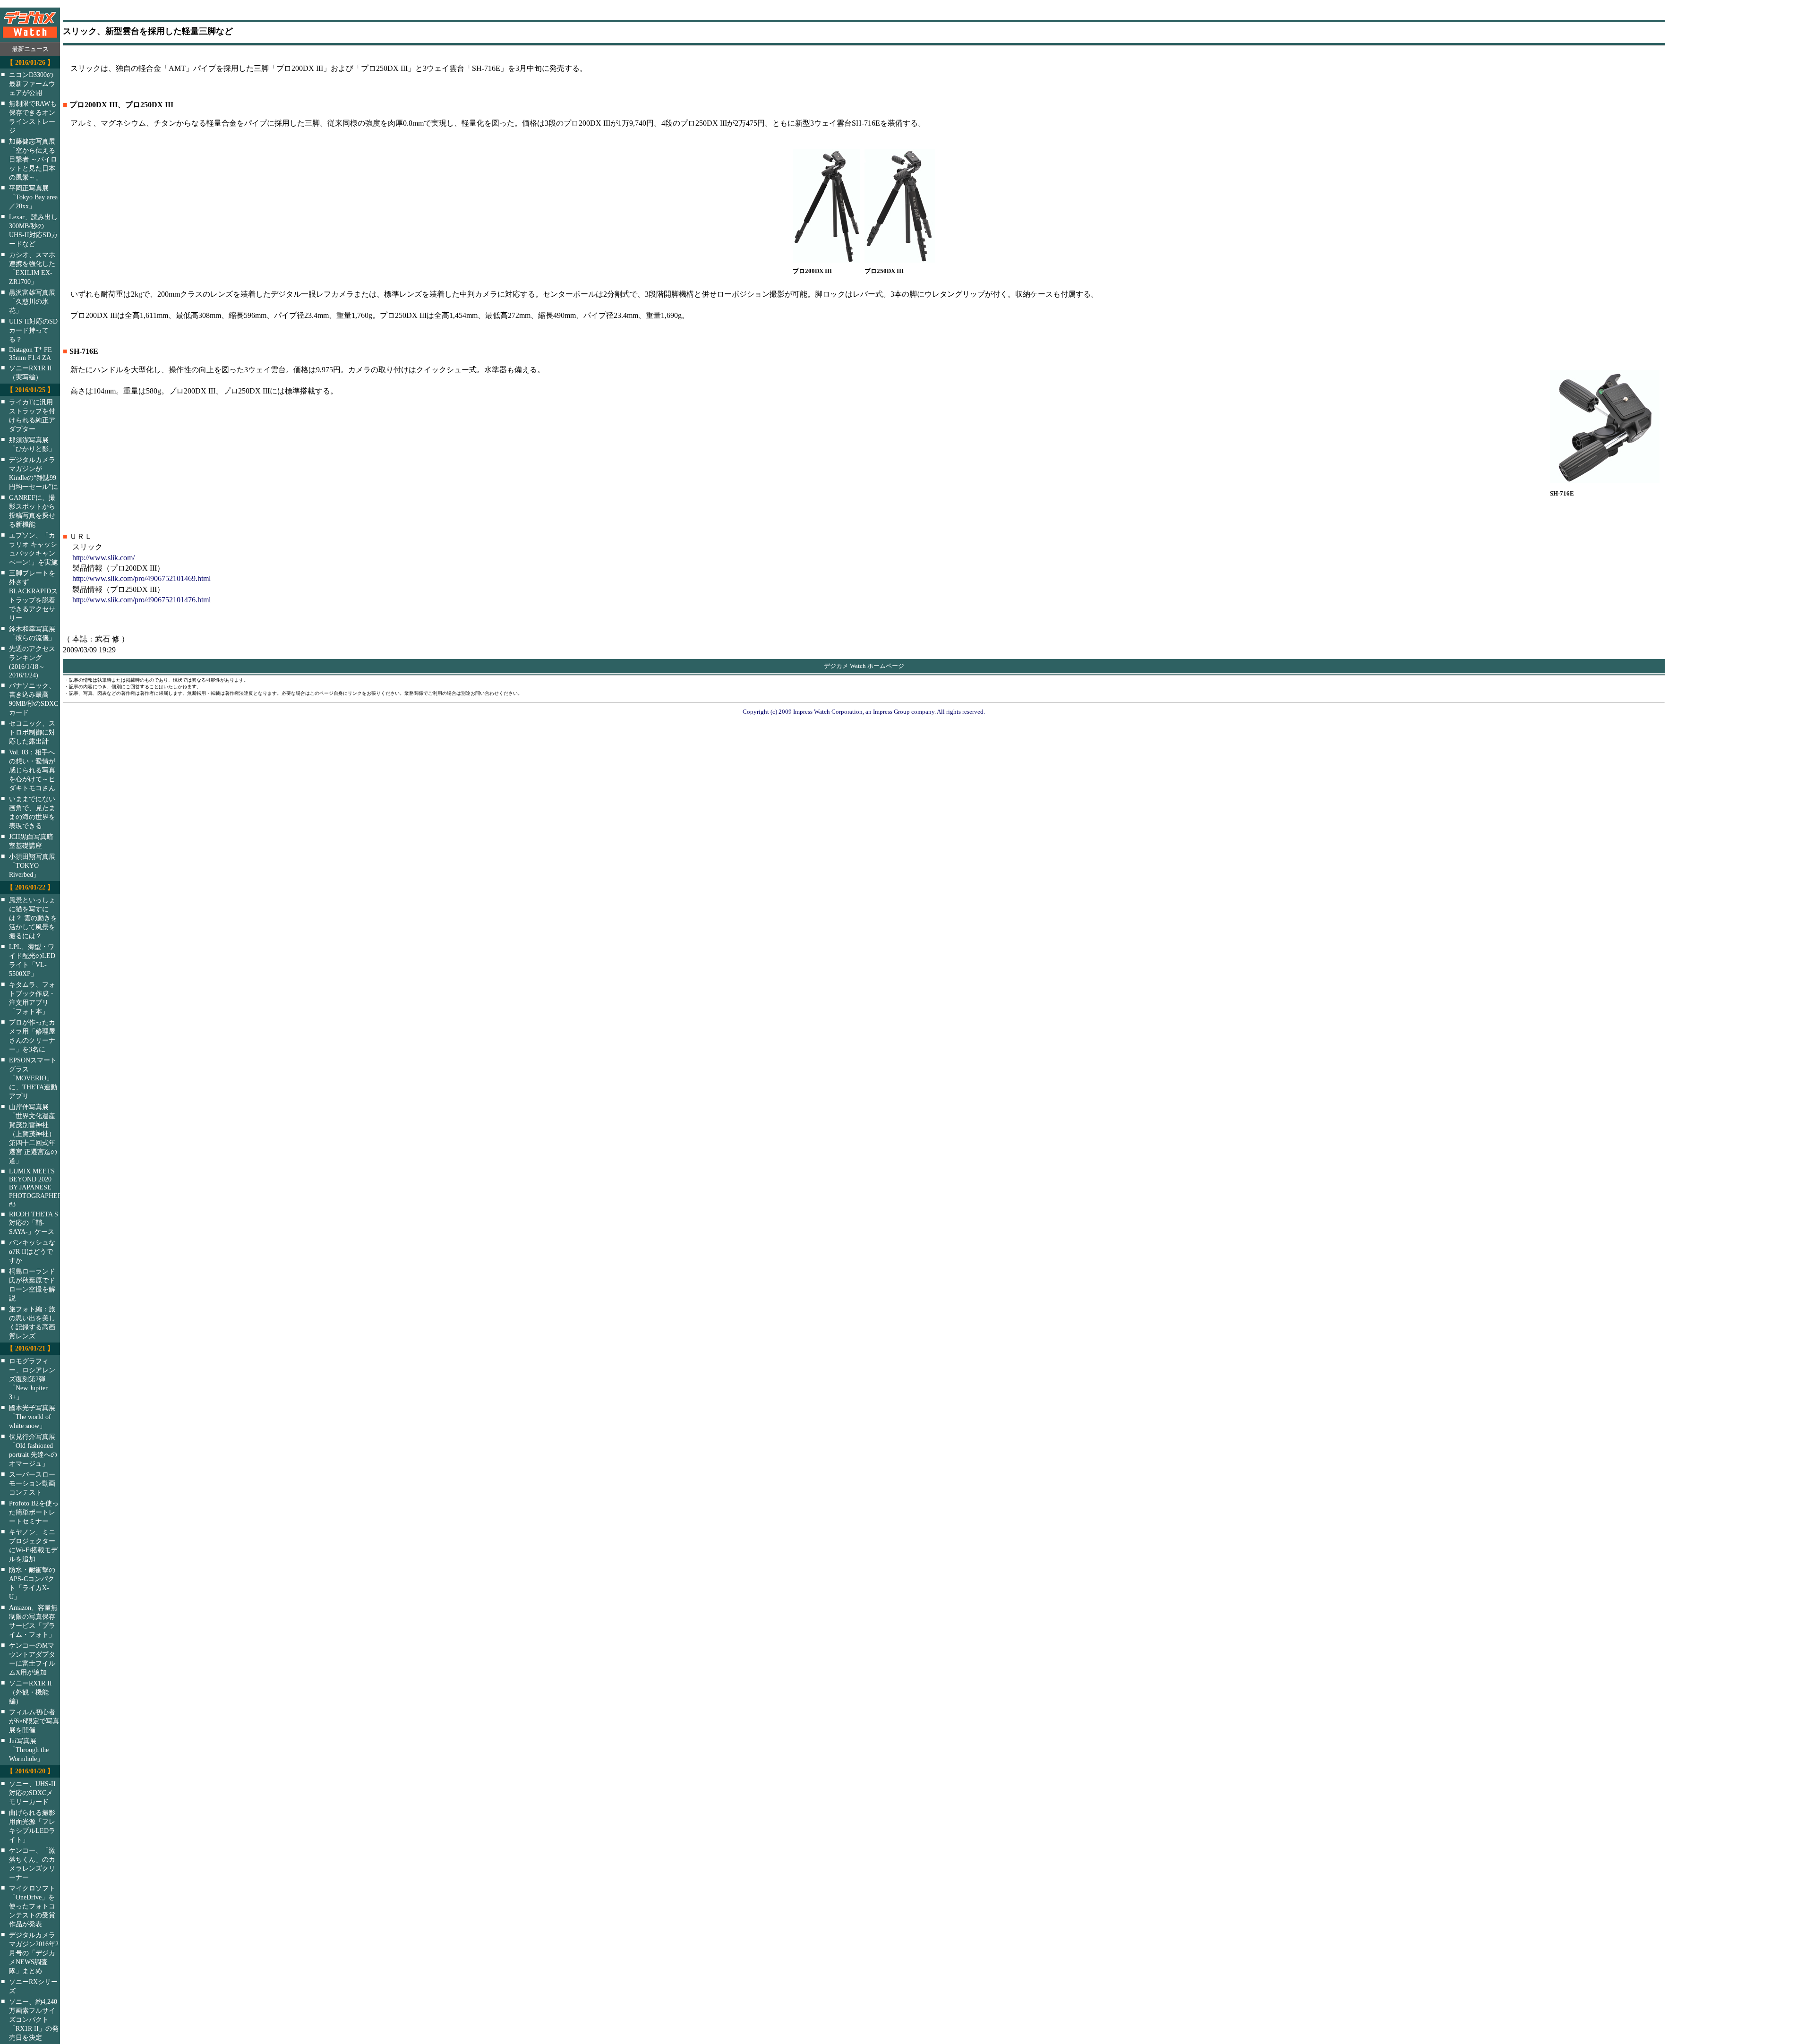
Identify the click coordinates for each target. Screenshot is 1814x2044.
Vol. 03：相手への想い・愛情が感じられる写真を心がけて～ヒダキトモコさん (32, 770)
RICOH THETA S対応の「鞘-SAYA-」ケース (34, 1223)
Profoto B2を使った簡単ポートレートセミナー (34, 1512)
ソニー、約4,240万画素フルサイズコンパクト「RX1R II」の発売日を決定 (34, 2019)
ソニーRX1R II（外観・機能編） (30, 1692)
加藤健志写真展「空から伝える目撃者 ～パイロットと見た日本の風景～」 (33, 159)
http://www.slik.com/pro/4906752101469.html (141, 578)
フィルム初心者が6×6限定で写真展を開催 (34, 1721)
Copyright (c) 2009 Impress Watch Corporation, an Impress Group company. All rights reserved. (864, 712)
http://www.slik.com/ (103, 558)
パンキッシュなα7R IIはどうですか (32, 1251)
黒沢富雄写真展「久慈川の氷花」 (32, 301)
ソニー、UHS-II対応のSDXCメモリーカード (32, 1793)
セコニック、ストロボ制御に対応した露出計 (32, 732)
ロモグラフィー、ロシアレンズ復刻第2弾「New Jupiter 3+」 (32, 1379)
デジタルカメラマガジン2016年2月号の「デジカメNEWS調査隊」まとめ (34, 1953)
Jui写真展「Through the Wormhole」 (29, 1750)
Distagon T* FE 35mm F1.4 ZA (30, 354)
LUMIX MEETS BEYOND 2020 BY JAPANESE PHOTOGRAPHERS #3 (41, 1188)
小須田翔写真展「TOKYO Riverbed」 (32, 865)
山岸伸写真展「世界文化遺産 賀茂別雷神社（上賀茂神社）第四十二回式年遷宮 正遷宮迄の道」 (33, 1134)
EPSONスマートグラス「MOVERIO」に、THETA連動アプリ (33, 1078)
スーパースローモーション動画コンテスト (32, 1483)
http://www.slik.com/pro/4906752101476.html (141, 600)
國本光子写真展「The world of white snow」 (32, 1417)
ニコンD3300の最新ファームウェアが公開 (32, 84)
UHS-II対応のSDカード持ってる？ (33, 330)
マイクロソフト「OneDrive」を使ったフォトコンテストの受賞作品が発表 (32, 1906)
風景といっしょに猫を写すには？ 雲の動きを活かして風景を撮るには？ (33, 918)
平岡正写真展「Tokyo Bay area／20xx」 (33, 197)
